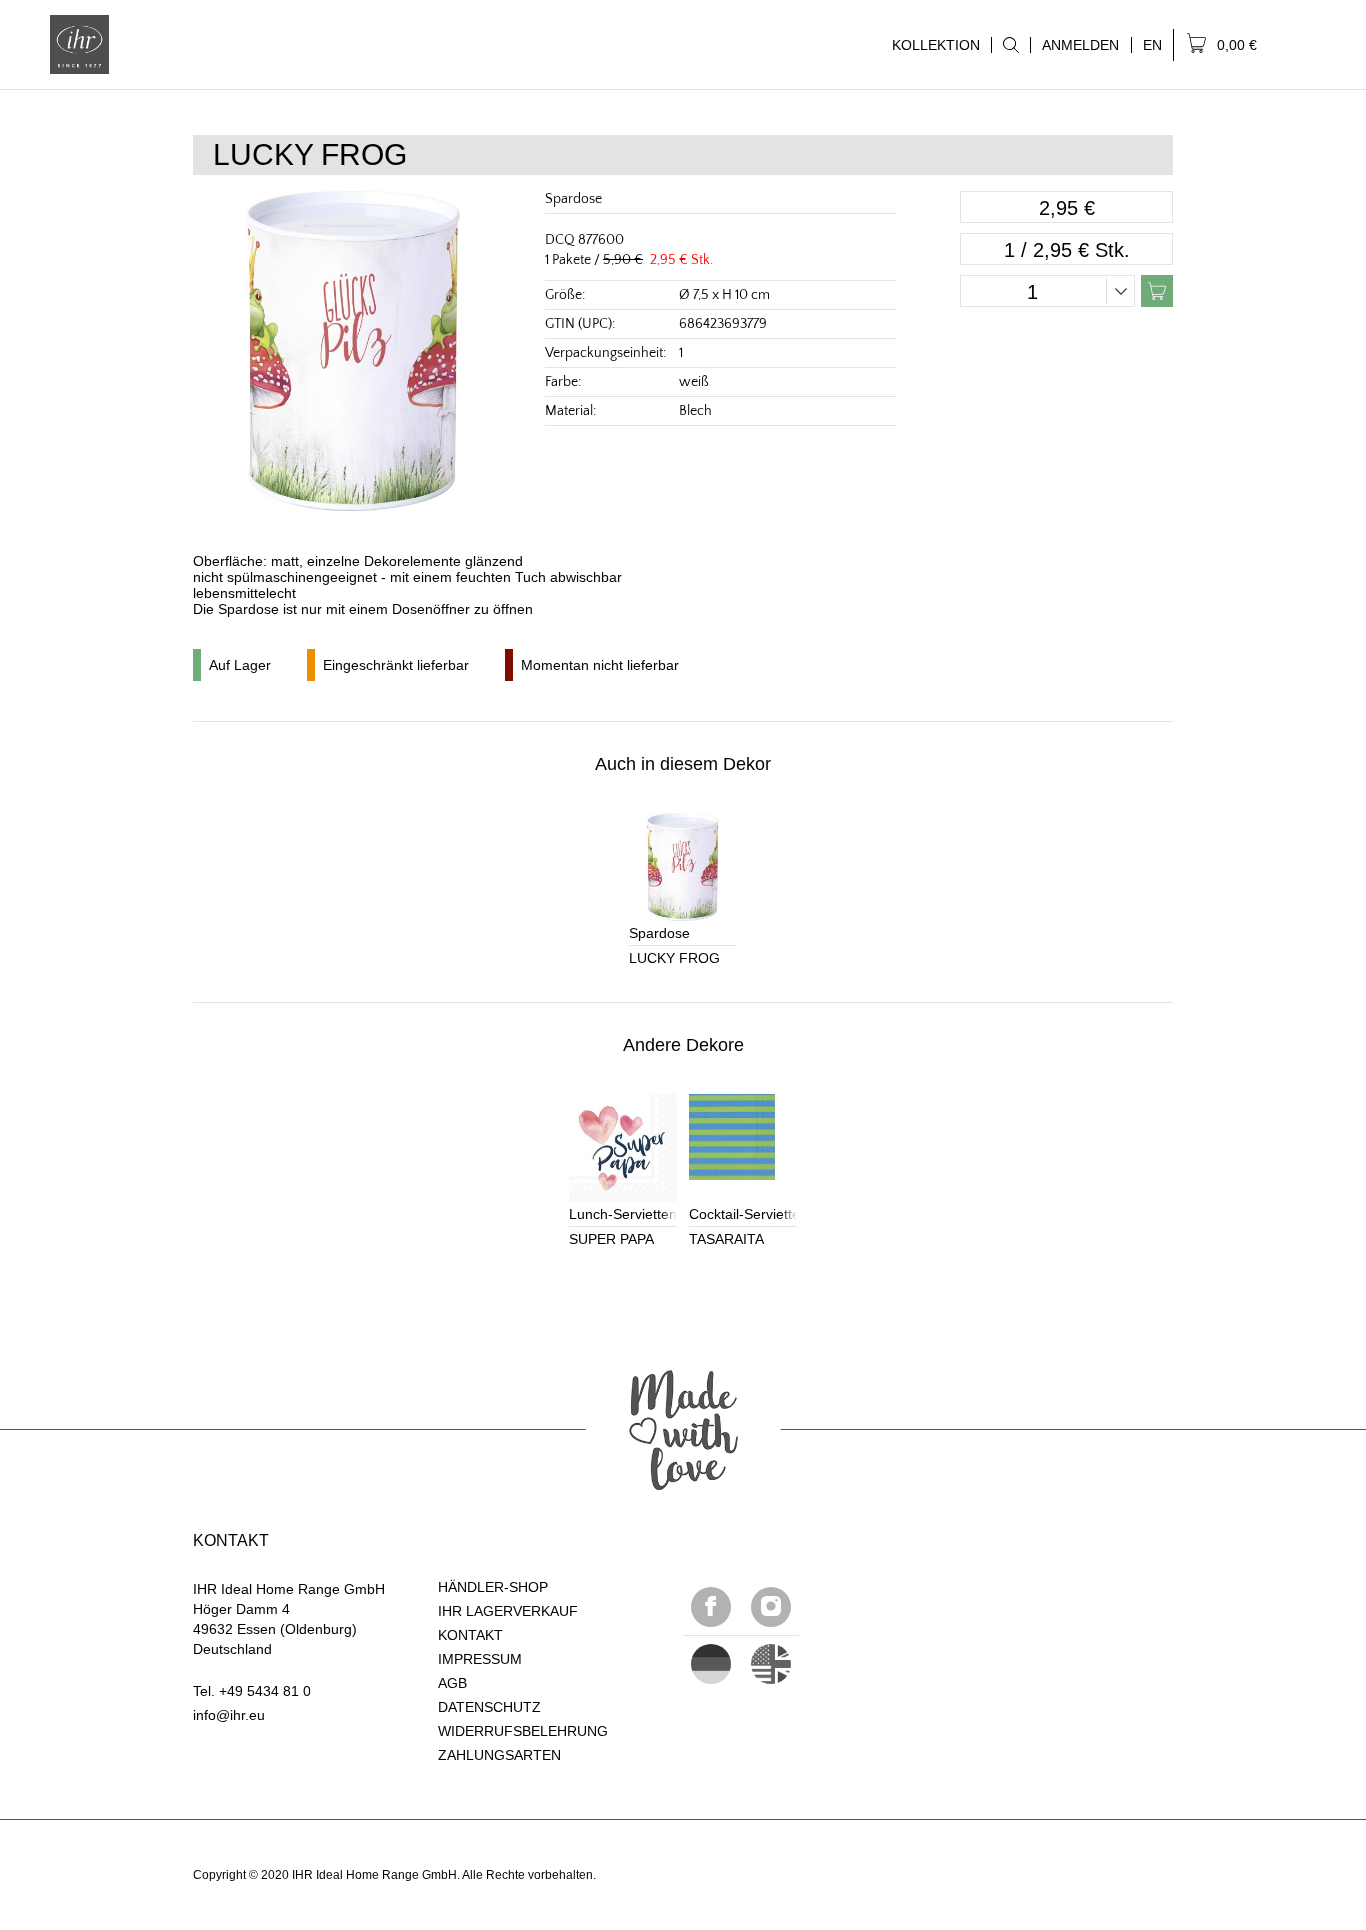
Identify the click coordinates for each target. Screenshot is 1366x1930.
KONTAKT (470, 1635)
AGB (452, 1683)
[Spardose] (683, 867)
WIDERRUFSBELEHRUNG (523, 1731)
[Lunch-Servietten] (623, 1148)
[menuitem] (1010, 45)
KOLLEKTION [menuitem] (930, 45)
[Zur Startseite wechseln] (79, 44)
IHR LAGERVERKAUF (508, 1611)
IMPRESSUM (480, 1659)
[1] (771, 1664)
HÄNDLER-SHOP (493, 1587)
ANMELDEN (1080, 45)
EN (1152, 45)
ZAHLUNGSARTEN (499, 1755)
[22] (711, 1664)
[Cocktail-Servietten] (743, 1148)
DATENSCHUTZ (489, 1707)
